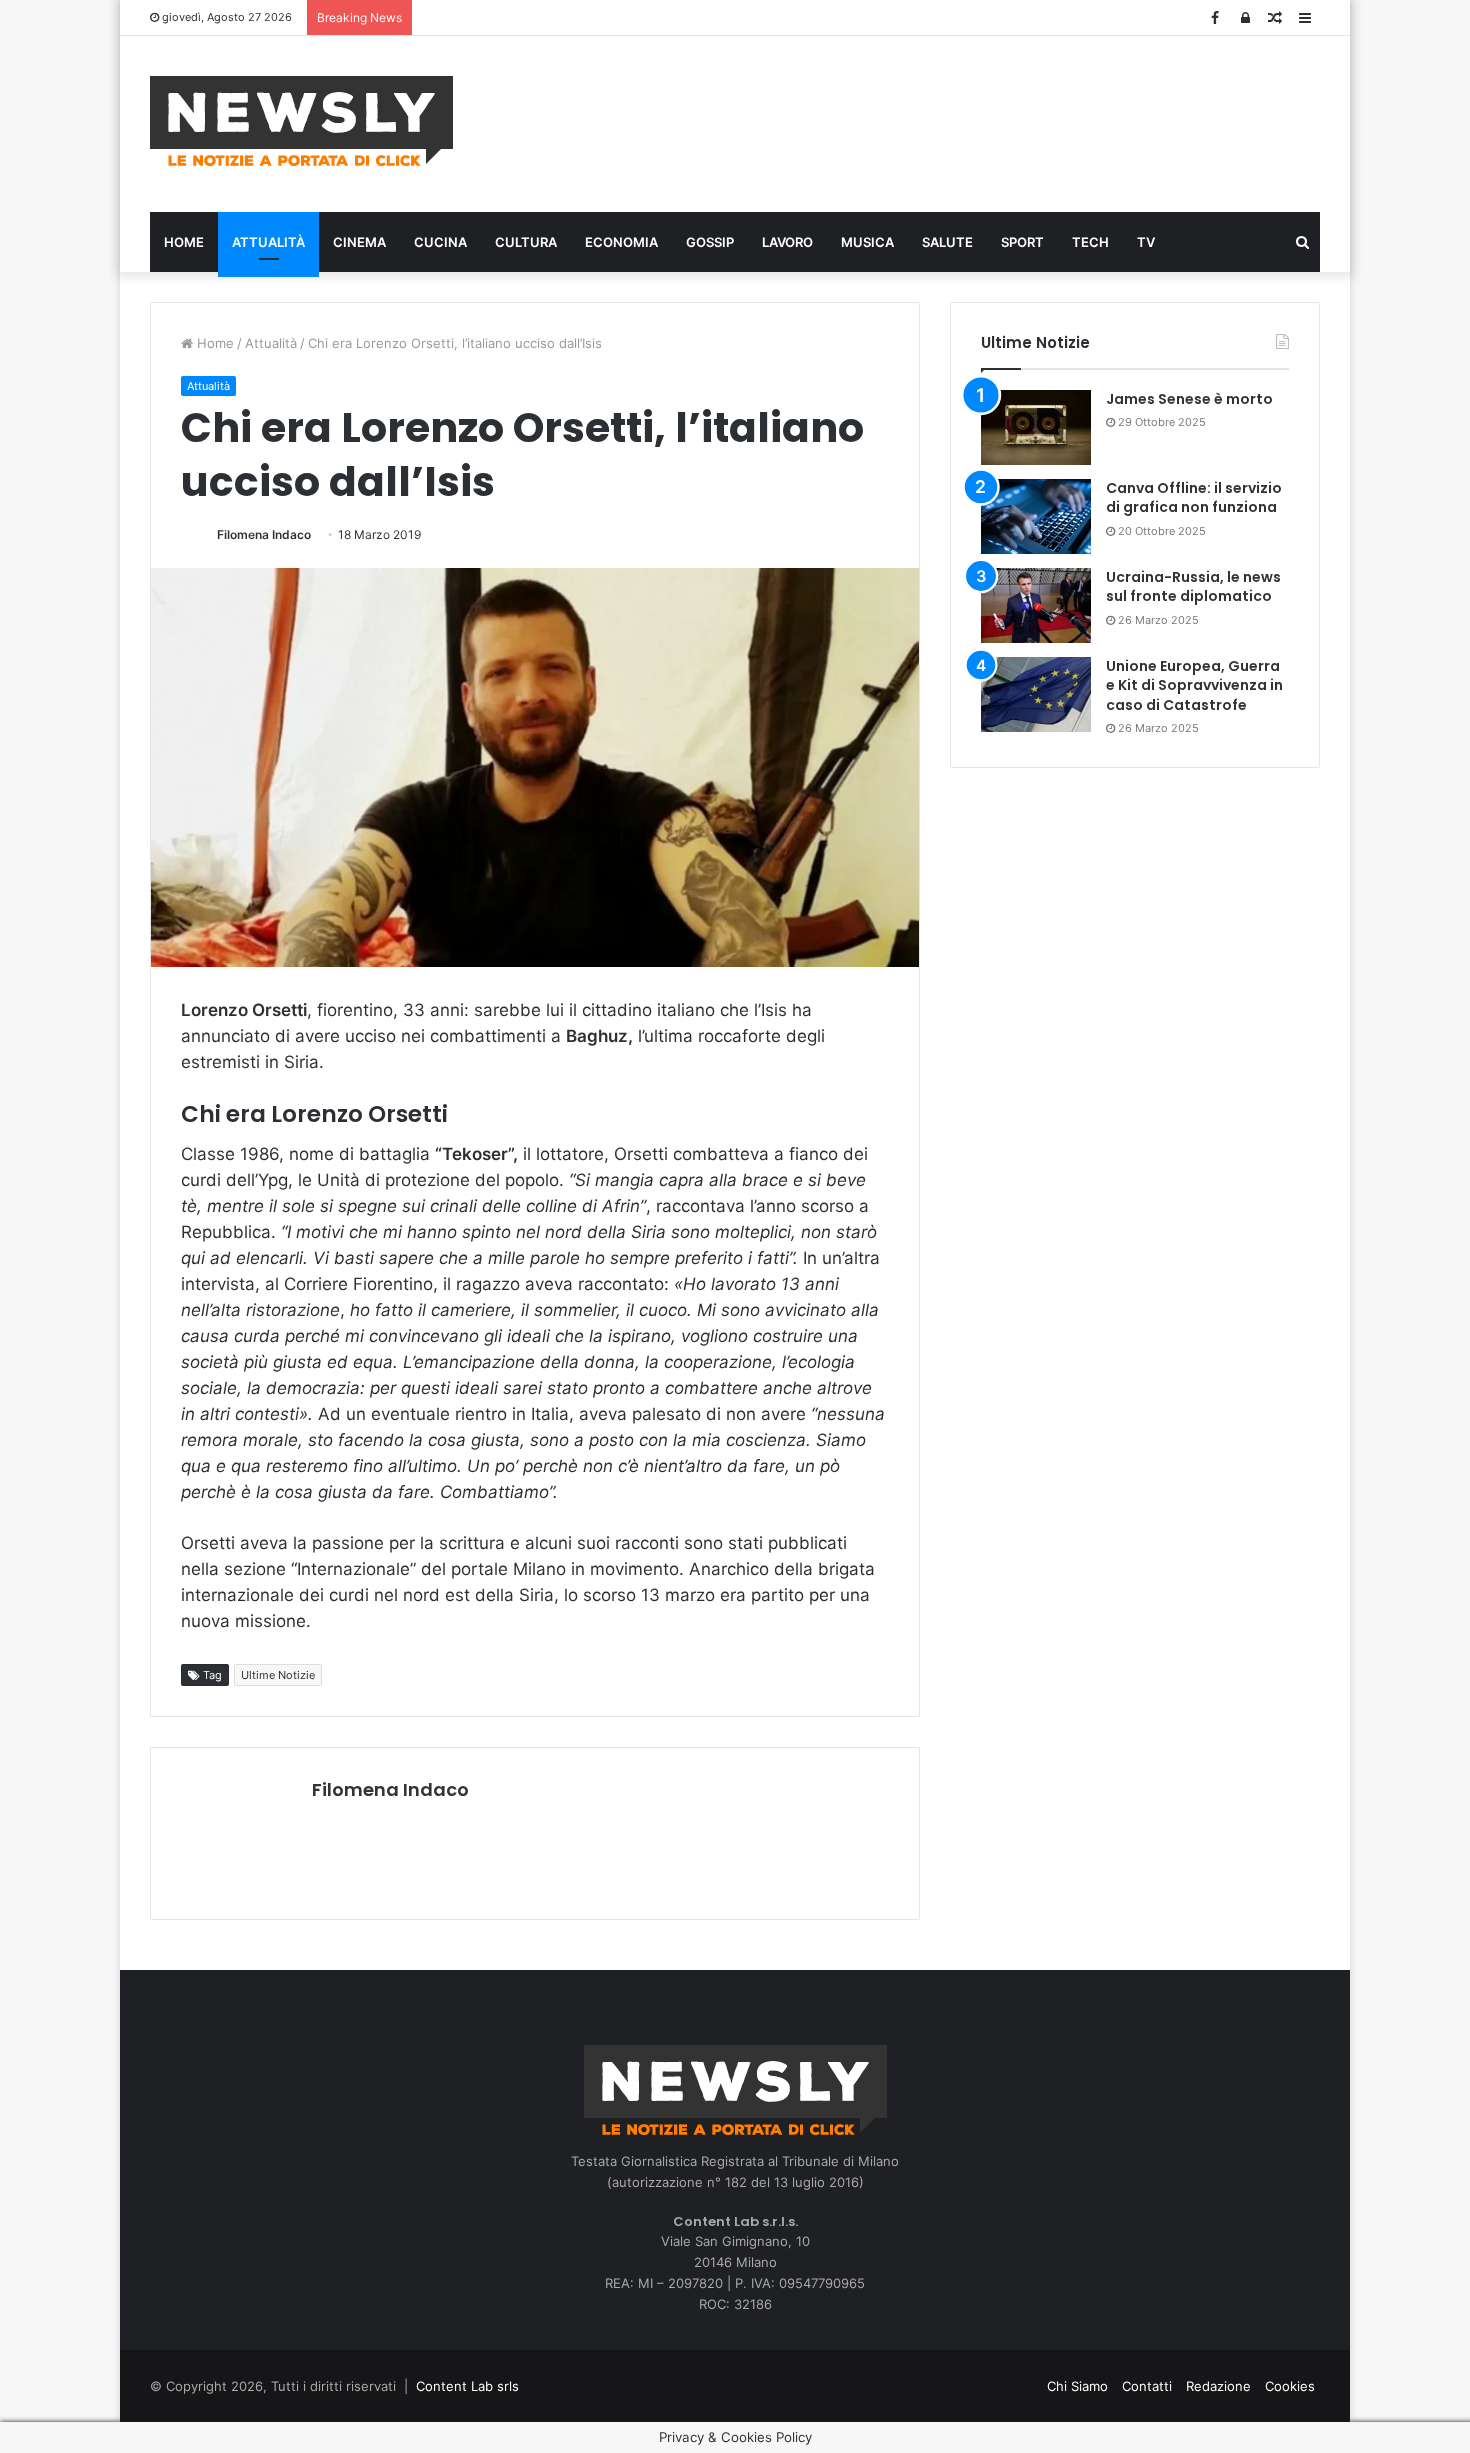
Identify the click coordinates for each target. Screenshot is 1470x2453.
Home (184, 242)
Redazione (1218, 2386)
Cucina (440, 242)
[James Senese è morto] (1036, 427)
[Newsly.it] (301, 121)
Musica (867, 242)
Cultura (526, 242)
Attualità (268, 242)
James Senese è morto (1189, 399)
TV (1146, 242)
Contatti (1147, 2386)
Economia (621, 242)
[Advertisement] (935, 121)
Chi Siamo (1077, 2386)
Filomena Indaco (264, 534)
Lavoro (787, 242)
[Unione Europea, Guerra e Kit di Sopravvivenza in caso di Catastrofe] (1036, 694)
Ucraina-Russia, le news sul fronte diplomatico (1193, 587)
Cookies (1290, 2386)
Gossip (710, 242)
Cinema (359, 242)
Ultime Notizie (278, 1675)
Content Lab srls (467, 2386)
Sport (1022, 242)
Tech (1090, 242)
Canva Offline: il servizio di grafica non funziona (1194, 498)
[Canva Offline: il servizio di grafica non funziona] (1036, 516)
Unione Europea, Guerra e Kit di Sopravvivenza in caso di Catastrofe (1194, 685)
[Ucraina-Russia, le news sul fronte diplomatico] (1036, 605)
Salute (947, 242)
